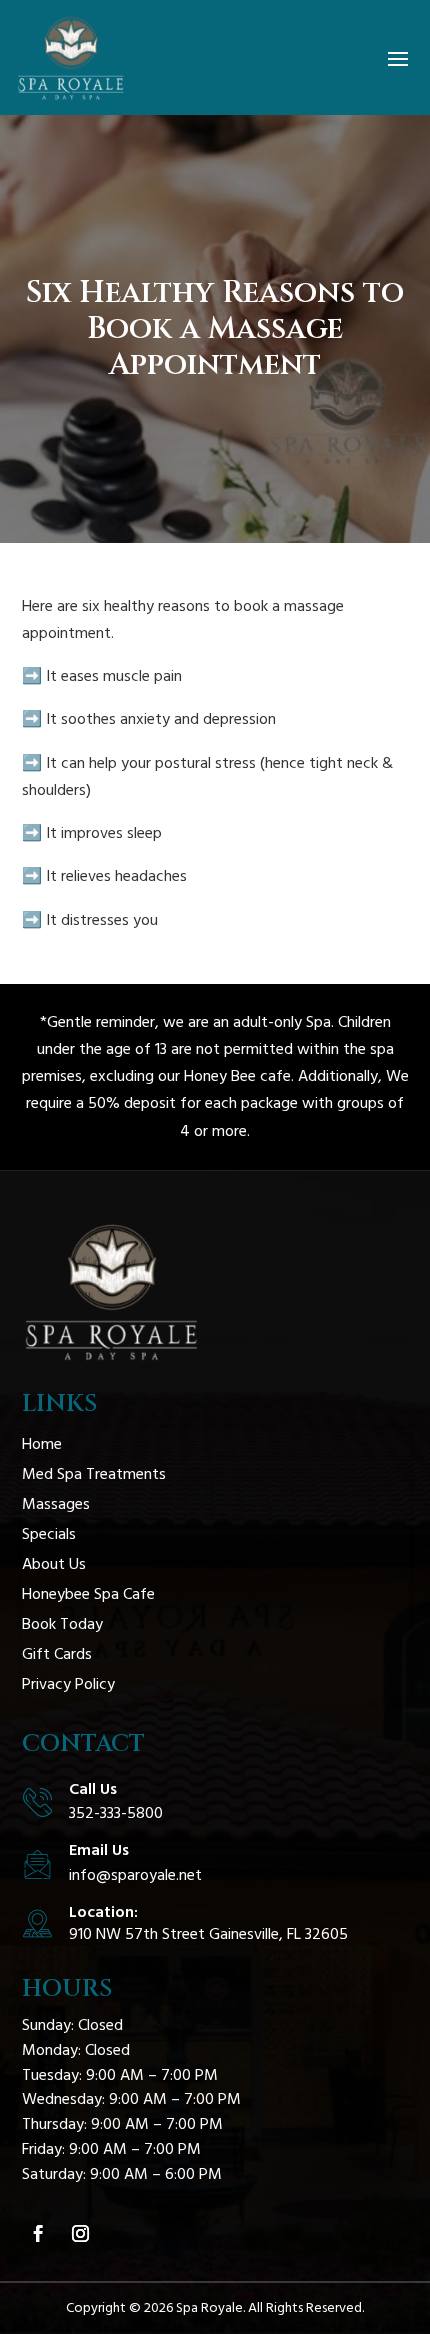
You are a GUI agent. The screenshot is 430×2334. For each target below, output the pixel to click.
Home (42, 1444)
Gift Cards (57, 1654)
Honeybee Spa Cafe (88, 1594)
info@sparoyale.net (135, 1875)
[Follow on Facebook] (39, 2234)
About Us (54, 1564)
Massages (56, 1504)
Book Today (62, 1624)
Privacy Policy (68, 1684)
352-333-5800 (116, 1813)
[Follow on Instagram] (81, 2234)
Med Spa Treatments (94, 1474)
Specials (49, 1534)
